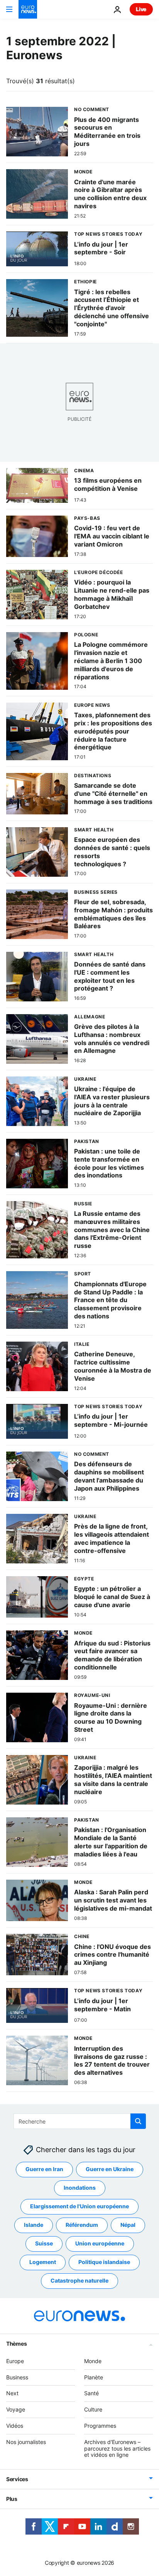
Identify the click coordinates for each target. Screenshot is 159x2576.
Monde (93, 2361)
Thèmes (16, 2344)
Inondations (80, 2188)
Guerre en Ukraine (110, 2169)
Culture (93, 2410)
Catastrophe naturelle (79, 2281)
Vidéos (15, 2426)
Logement (43, 2262)
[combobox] (80, 2121)
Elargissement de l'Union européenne (79, 2207)
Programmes (100, 2426)
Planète (94, 2377)
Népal (128, 2225)
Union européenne (100, 2244)
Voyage (16, 2410)
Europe (15, 2361)
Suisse (44, 2244)
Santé (91, 2393)
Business (17, 2377)
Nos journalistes (26, 2442)
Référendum (82, 2225)
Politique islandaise (104, 2262)
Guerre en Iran (44, 2169)
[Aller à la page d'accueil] (28, 9)
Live (141, 9)
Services (17, 2479)
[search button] (138, 2121)
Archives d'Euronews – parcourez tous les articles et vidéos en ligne (117, 2448)
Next (12, 2393)
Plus (12, 2499)
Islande (34, 2225)
